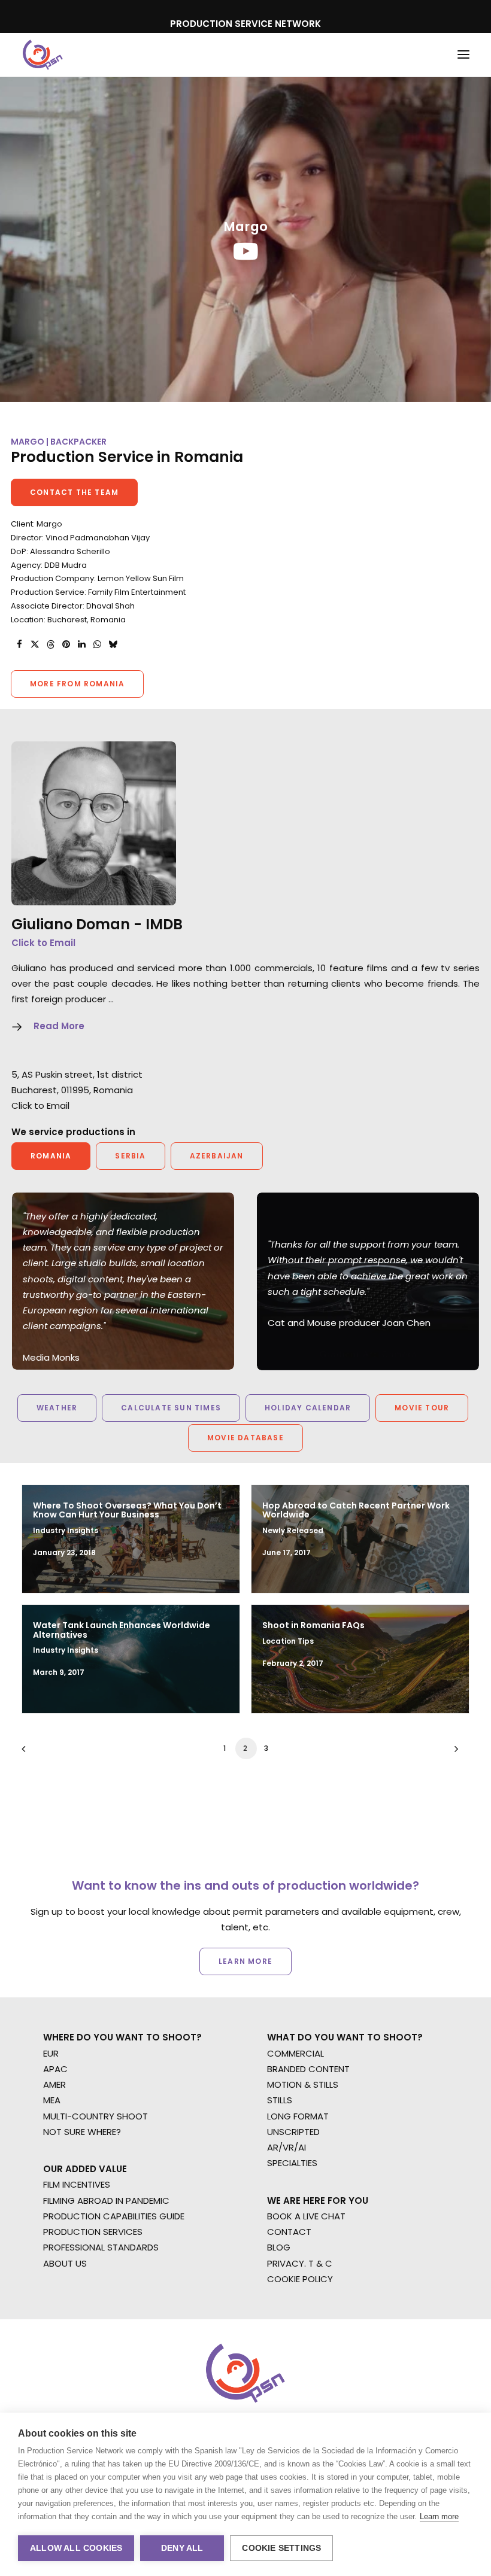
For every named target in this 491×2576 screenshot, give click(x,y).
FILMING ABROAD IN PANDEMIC (106, 2201)
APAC (55, 2069)
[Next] (453, 1753)
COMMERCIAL (295, 2053)
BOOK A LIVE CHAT (306, 2216)
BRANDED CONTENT (308, 2069)
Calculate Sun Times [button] (171, 1408)
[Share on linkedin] (81, 644)
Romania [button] (51, 1156)
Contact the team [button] (74, 492)
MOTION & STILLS (303, 2084)
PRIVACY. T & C (300, 2263)
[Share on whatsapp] (97, 644)
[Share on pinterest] (66, 644)
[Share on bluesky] (113, 644)
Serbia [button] (130, 1156)
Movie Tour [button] (422, 1408)
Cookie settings (281, 2548)
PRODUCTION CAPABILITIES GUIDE (114, 2216)
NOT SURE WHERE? (82, 2132)
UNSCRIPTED (293, 2132)
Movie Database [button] (245, 1438)
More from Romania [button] (77, 684)
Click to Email (43, 943)
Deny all (182, 2548)
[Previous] (38, 1753)
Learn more (439, 2516)
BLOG (279, 2247)
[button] (463, 55)
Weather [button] (57, 1408)
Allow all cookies (76, 2548)
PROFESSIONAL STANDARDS (101, 2247)
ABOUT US (65, 2263)
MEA (52, 2100)
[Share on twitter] (35, 644)
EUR (51, 2053)
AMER (54, 2084)
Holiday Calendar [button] (308, 1408)
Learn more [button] (245, 1961)
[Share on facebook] (19, 644)
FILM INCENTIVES (77, 2184)
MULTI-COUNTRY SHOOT (96, 2116)
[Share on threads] (50, 644)
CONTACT (289, 2232)
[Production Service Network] (43, 55)
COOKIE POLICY (300, 2279)
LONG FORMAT (298, 2116)
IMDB (164, 924)
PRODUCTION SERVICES (93, 2232)
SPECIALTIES (292, 2163)
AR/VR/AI (287, 2147)
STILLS (280, 2100)
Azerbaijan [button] (217, 1156)
